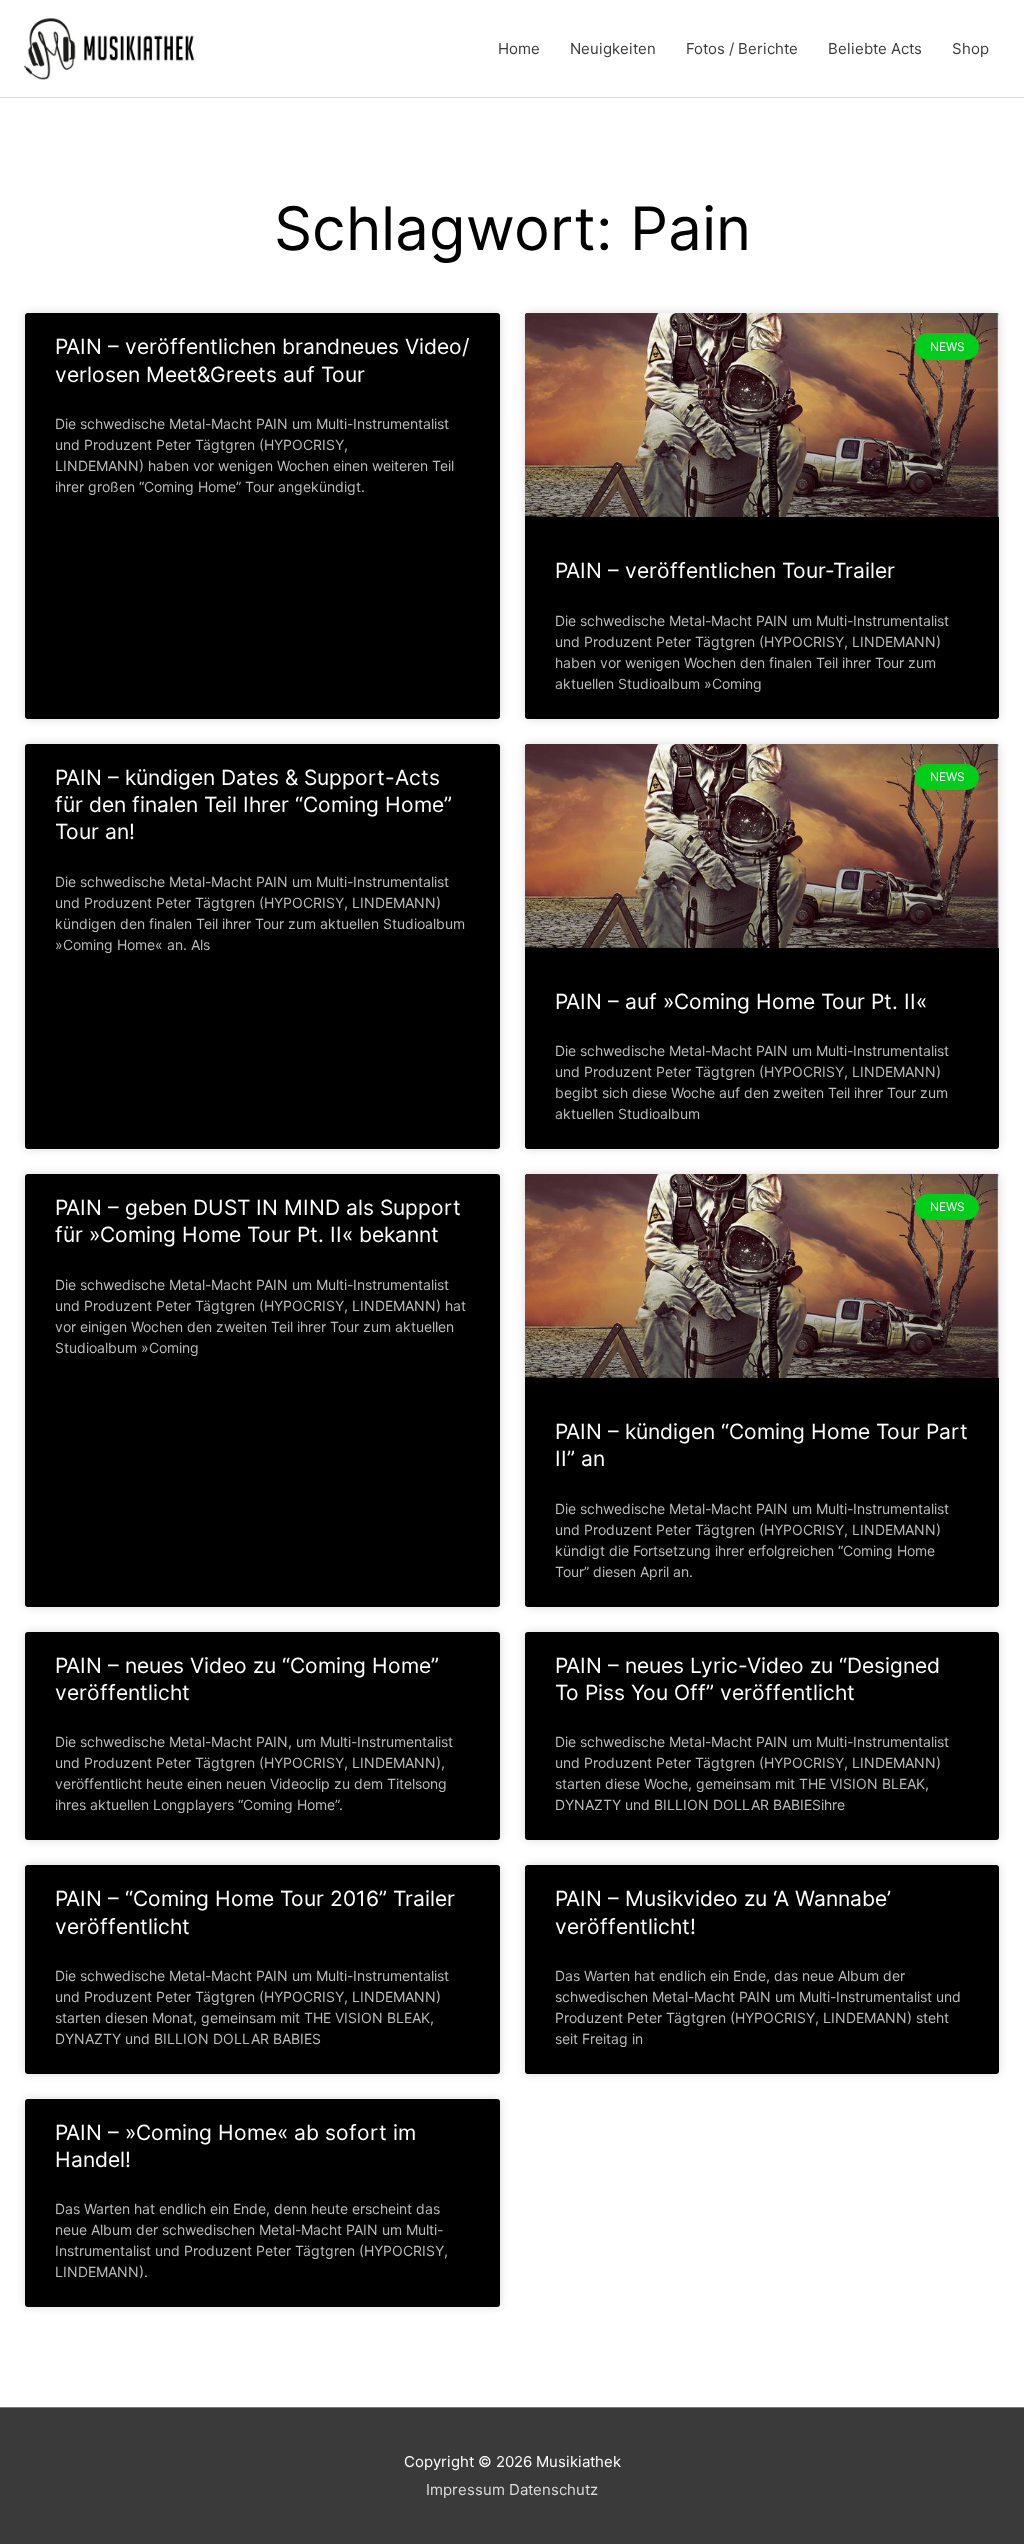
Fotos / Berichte (742, 48)
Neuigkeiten (613, 48)
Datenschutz (553, 2489)
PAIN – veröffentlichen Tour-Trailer (725, 570)
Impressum (465, 2489)
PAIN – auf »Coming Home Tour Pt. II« (741, 1001)
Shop (970, 48)
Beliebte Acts (875, 48)
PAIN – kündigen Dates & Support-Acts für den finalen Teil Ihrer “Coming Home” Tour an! (253, 805)
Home (519, 48)
